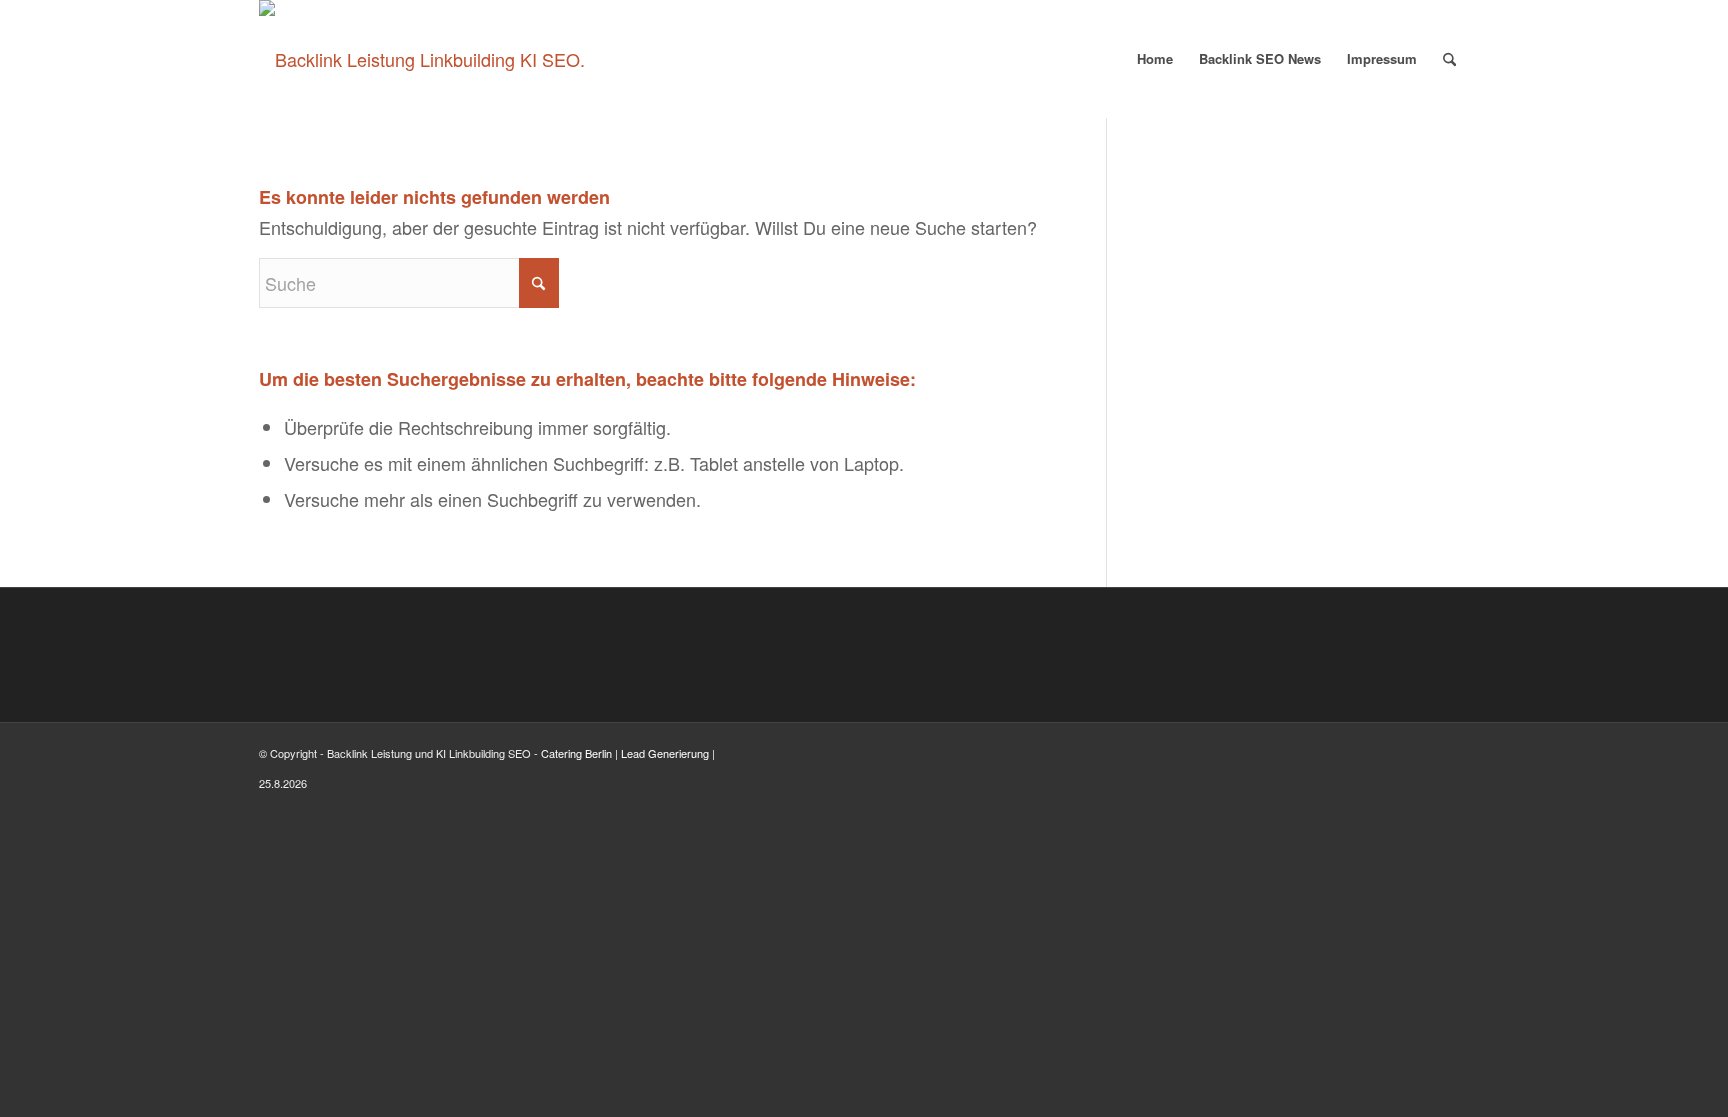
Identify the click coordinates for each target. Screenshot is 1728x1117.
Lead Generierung (665, 753)
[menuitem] (1155, 59)
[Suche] (1449, 59)
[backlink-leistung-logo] (422, 59)
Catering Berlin (576, 753)
